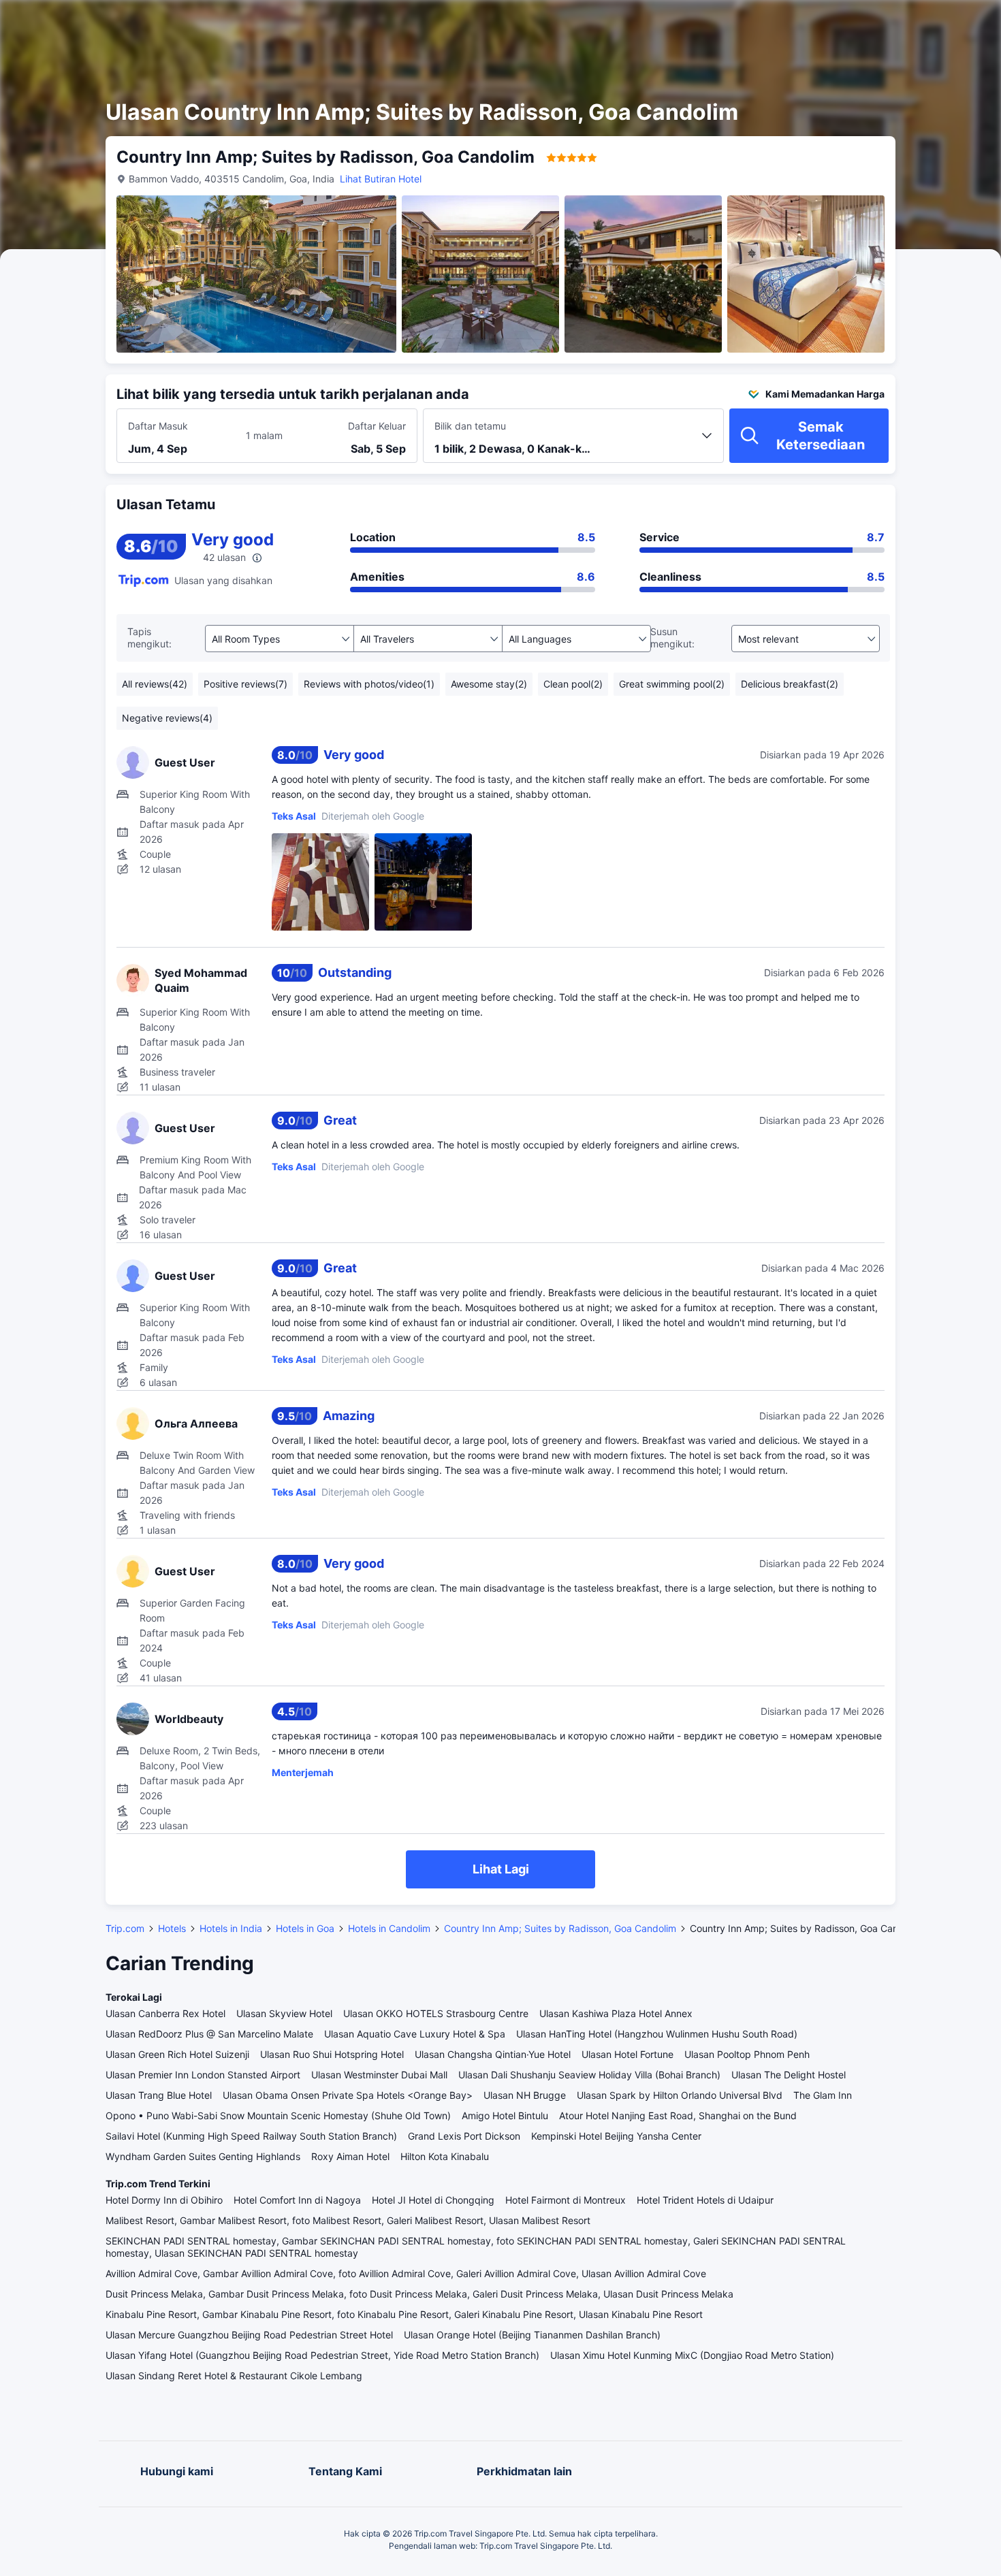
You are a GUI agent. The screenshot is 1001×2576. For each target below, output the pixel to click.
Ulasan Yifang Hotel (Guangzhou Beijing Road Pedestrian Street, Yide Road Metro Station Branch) (322, 2355)
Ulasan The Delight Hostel (789, 2075)
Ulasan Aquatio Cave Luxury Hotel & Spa (415, 2034)
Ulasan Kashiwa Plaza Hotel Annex (616, 2013)
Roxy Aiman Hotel (350, 2156)
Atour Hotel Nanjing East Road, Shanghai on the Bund (678, 2115)
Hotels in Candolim (389, 1928)
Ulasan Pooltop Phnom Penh (747, 2054)
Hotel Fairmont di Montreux (566, 2200)
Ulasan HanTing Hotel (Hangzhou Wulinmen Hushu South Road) (657, 2034)
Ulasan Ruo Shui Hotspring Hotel (332, 2054)
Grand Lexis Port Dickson (464, 2136)
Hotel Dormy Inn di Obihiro (164, 2200)
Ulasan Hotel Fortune (627, 2054)
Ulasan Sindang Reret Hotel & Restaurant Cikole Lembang (234, 2376)
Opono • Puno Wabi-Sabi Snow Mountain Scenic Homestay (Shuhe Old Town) (278, 2115)
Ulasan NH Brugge (525, 2095)
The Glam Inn (823, 2095)
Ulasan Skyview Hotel (284, 2013)
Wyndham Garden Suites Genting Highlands (203, 2156)
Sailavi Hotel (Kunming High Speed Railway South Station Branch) (251, 2136)
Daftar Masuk (158, 426)
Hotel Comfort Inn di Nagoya (297, 2200)
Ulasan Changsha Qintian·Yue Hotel (493, 2054)
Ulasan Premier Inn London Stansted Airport (203, 2075)
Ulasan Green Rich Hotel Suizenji (177, 2054)
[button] (880, 22)
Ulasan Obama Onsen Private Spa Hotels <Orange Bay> (348, 2095)
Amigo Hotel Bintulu (505, 2115)
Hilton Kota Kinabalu (445, 2156)
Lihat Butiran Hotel (381, 179)
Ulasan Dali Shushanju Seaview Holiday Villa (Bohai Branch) (589, 2075)
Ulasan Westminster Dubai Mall (379, 2075)
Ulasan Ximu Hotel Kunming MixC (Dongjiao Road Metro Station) (692, 2355)
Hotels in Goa (305, 1928)
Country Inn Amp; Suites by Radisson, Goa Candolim (560, 1928)
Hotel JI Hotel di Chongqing (433, 2200)
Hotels (172, 1928)
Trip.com (125, 1928)
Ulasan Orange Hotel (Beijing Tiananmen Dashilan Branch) (532, 2335)
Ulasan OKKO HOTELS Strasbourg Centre (436, 2013)
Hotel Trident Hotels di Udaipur (705, 2200)
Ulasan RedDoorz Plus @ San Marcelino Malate (209, 2034)
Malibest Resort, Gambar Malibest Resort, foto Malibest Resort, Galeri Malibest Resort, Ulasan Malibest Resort (348, 2220)
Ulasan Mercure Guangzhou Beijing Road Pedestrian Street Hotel (249, 2335)
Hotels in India (231, 1928)
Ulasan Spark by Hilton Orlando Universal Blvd (680, 2095)
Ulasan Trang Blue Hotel (159, 2095)
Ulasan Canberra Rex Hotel (165, 2013)
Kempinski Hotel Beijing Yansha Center (616, 2136)
